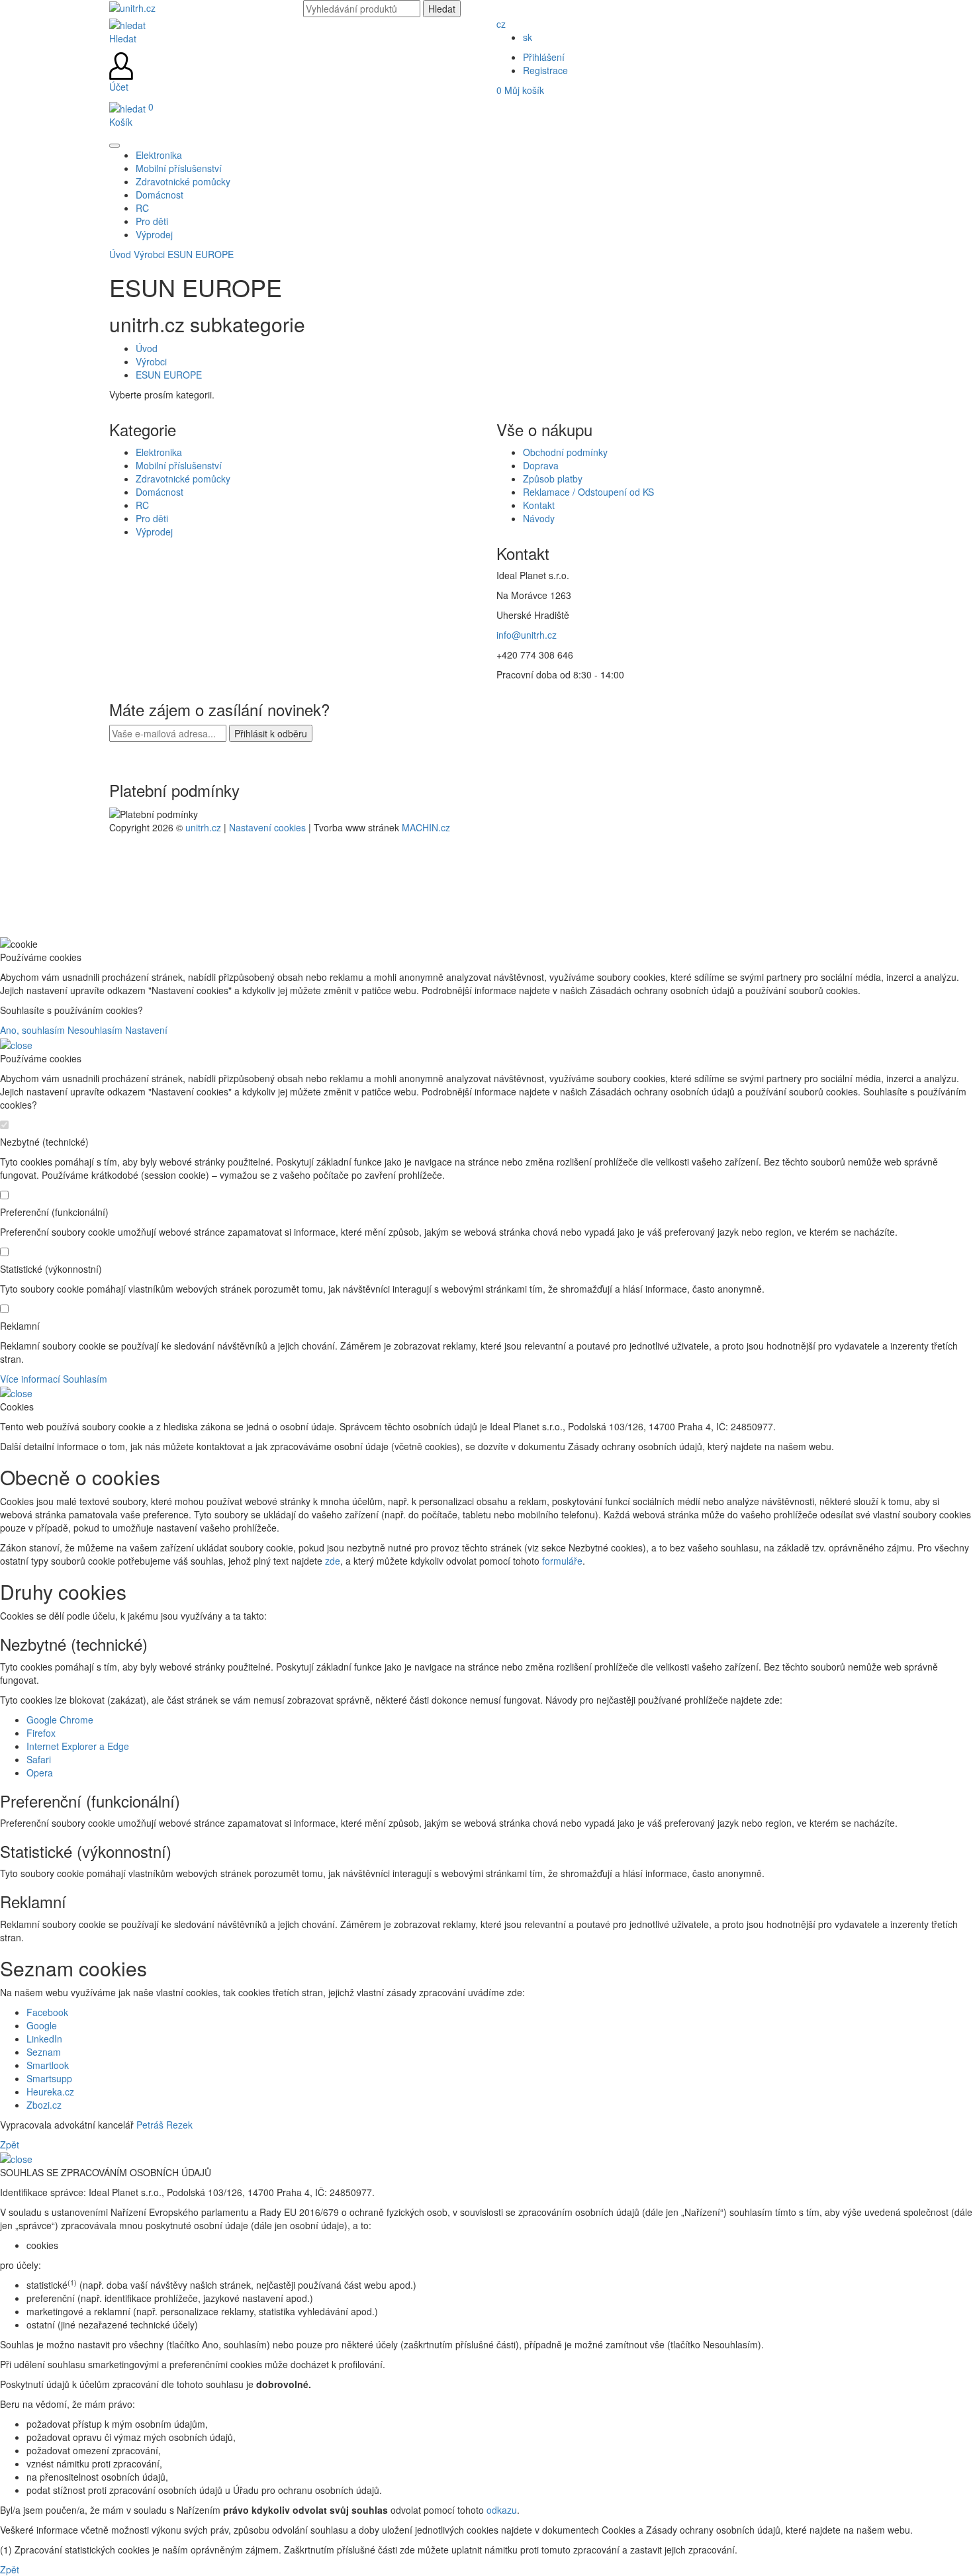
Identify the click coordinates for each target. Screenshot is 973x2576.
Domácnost (160, 492)
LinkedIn (44, 2039)
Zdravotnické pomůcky (183, 479)
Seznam (44, 2052)
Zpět (10, 2144)
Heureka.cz (50, 2092)
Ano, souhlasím (32, 1030)
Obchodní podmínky (565, 452)
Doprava (541, 465)
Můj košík (520, 90)
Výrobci (149, 254)
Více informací (30, 1379)
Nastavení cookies (267, 827)
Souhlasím (85, 1379)
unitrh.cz (203, 827)
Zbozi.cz (44, 2105)
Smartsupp (49, 2078)
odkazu (502, 2510)
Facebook (47, 2012)
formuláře (562, 1561)
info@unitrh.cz (527, 635)
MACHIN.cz (426, 827)
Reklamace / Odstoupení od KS (588, 492)
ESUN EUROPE (201, 254)
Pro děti (152, 518)
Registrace (545, 70)
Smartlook (48, 2065)
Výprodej (154, 531)
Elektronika (159, 452)
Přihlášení (544, 57)
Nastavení (146, 1030)
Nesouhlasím (95, 1030)
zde (333, 1561)
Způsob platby (553, 479)
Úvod (120, 254)
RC (142, 505)
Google (42, 2025)
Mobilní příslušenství (179, 465)
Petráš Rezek (164, 2125)
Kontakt (539, 505)
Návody (539, 518)
